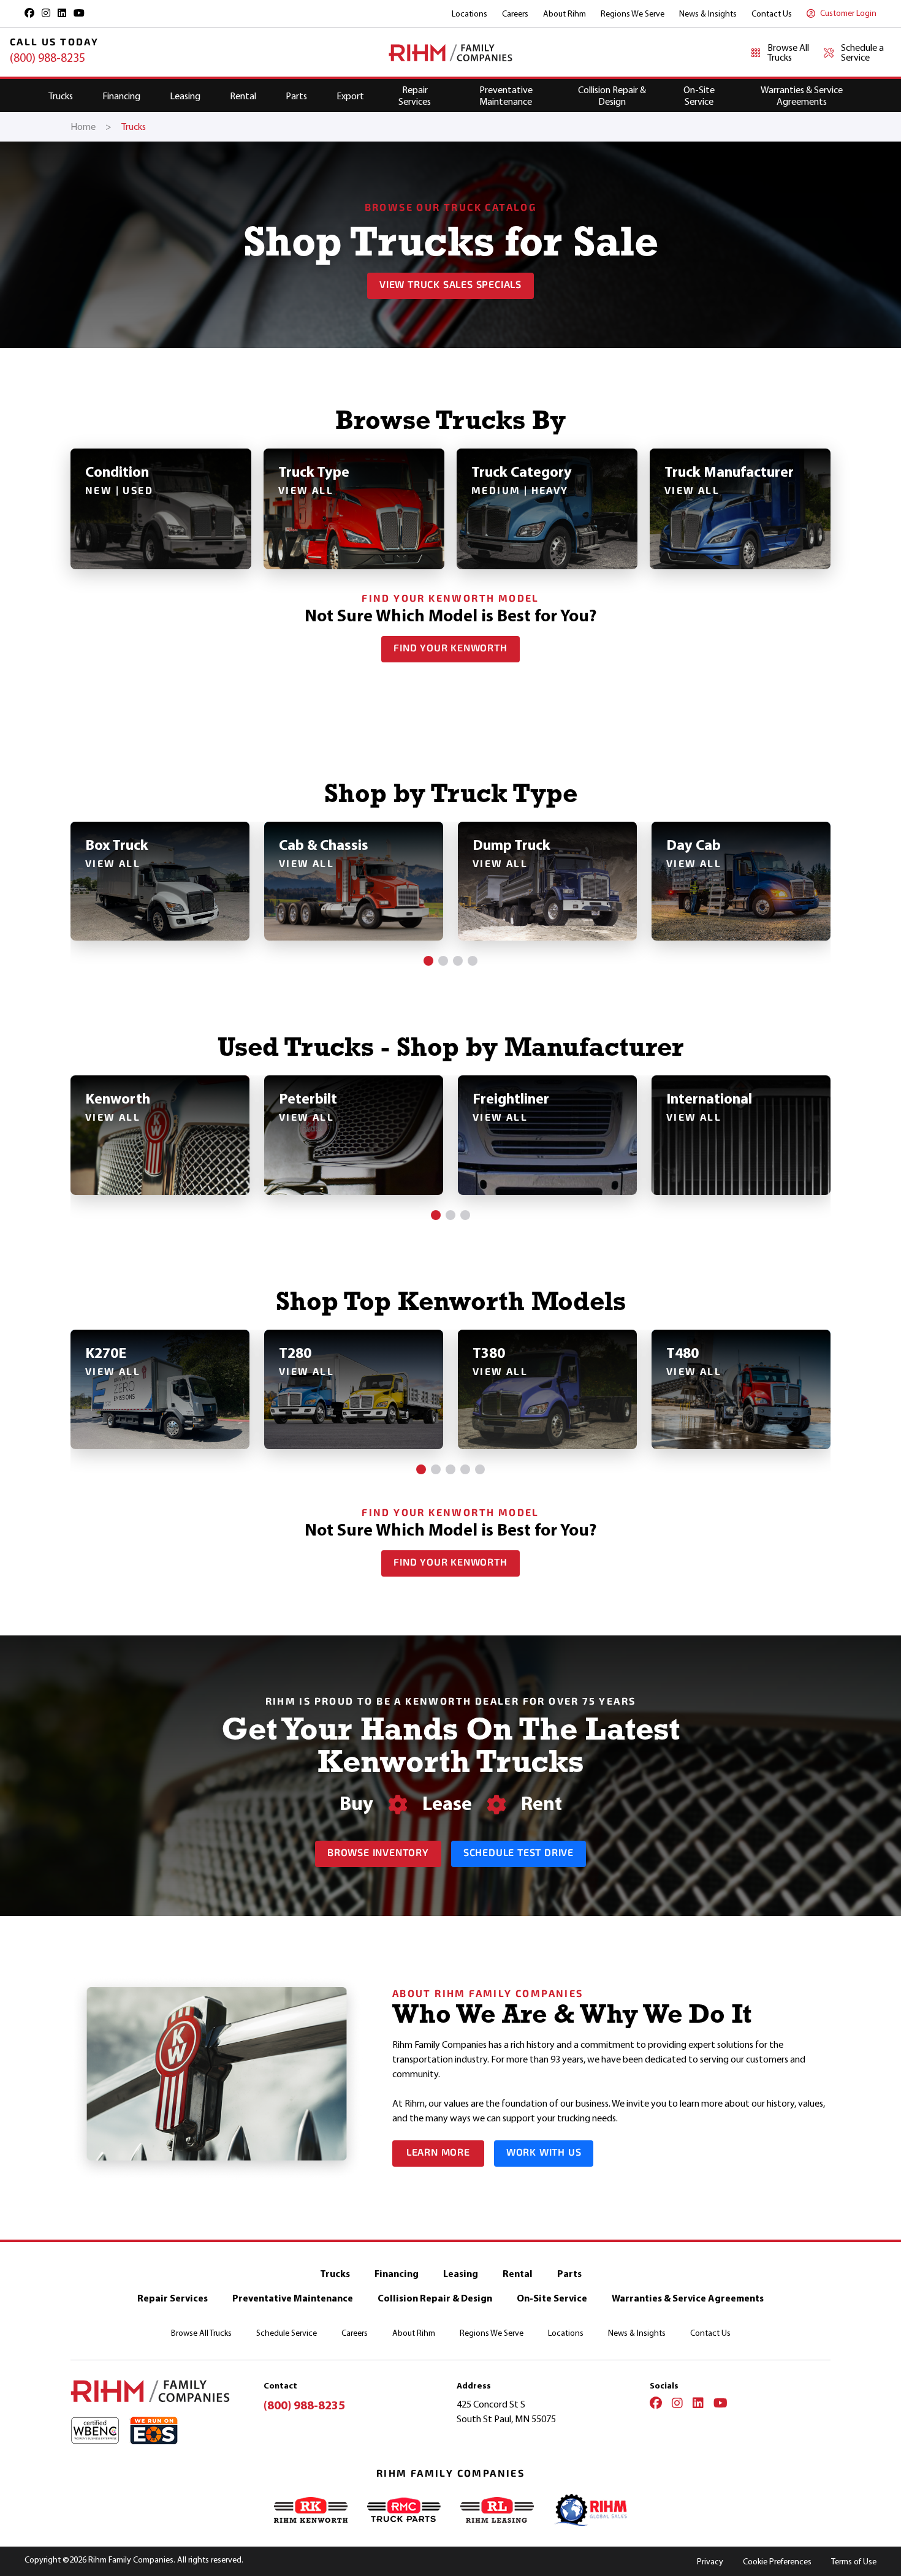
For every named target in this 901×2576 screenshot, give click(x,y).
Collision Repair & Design (612, 96)
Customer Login (848, 13)
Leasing (185, 96)
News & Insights (708, 14)
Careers (515, 14)
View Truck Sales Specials (450, 286)
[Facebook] (656, 2404)
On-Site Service (699, 96)
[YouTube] (720, 2404)
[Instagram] (677, 2404)
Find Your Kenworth (450, 649)
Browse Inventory (378, 1854)
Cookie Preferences (777, 2562)
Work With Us (544, 2153)
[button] (428, 961)
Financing (121, 96)
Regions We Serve (633, 14)
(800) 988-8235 (48, 58)
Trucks (61, 96)
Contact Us (772, 14)
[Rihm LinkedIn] (62, 13)
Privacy (710, 2562)
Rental (243, 96)
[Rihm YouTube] (79, 13)
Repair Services (415, 96)
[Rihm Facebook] (29, 13)
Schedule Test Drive (519, 1854)
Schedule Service (287, 2333)
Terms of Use (854, 2562)
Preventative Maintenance (506, 96)
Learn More (438, 2153)
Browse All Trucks (201, 2333)
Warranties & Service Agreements (802, 96)
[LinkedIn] (698, 2404)
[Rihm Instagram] (46, 13)
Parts (296, 96)
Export (350, 96)
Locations (470, 14)
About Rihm (565, 14)
